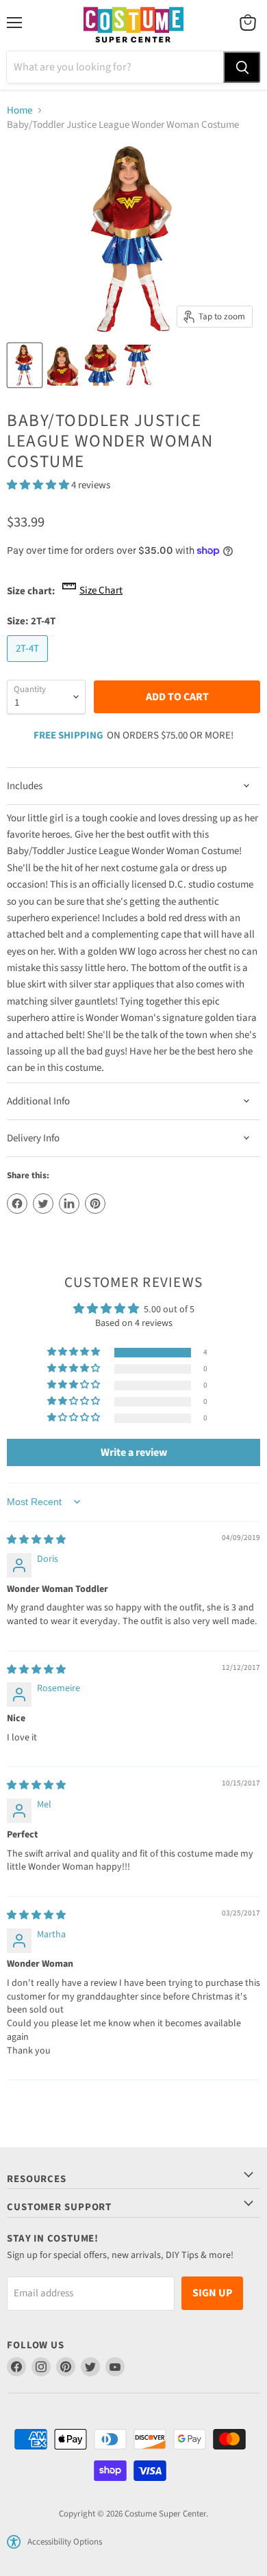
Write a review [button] (134, 1452)
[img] (36, 1540)
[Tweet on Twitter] (43, 1204)
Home (20, 110)
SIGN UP (212, 2293)
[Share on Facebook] (17, 1204)
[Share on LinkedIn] (69, 1204)
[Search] (242, 67)
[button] (39, 485)
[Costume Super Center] (133, 26)
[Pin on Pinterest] (95, 1204)
